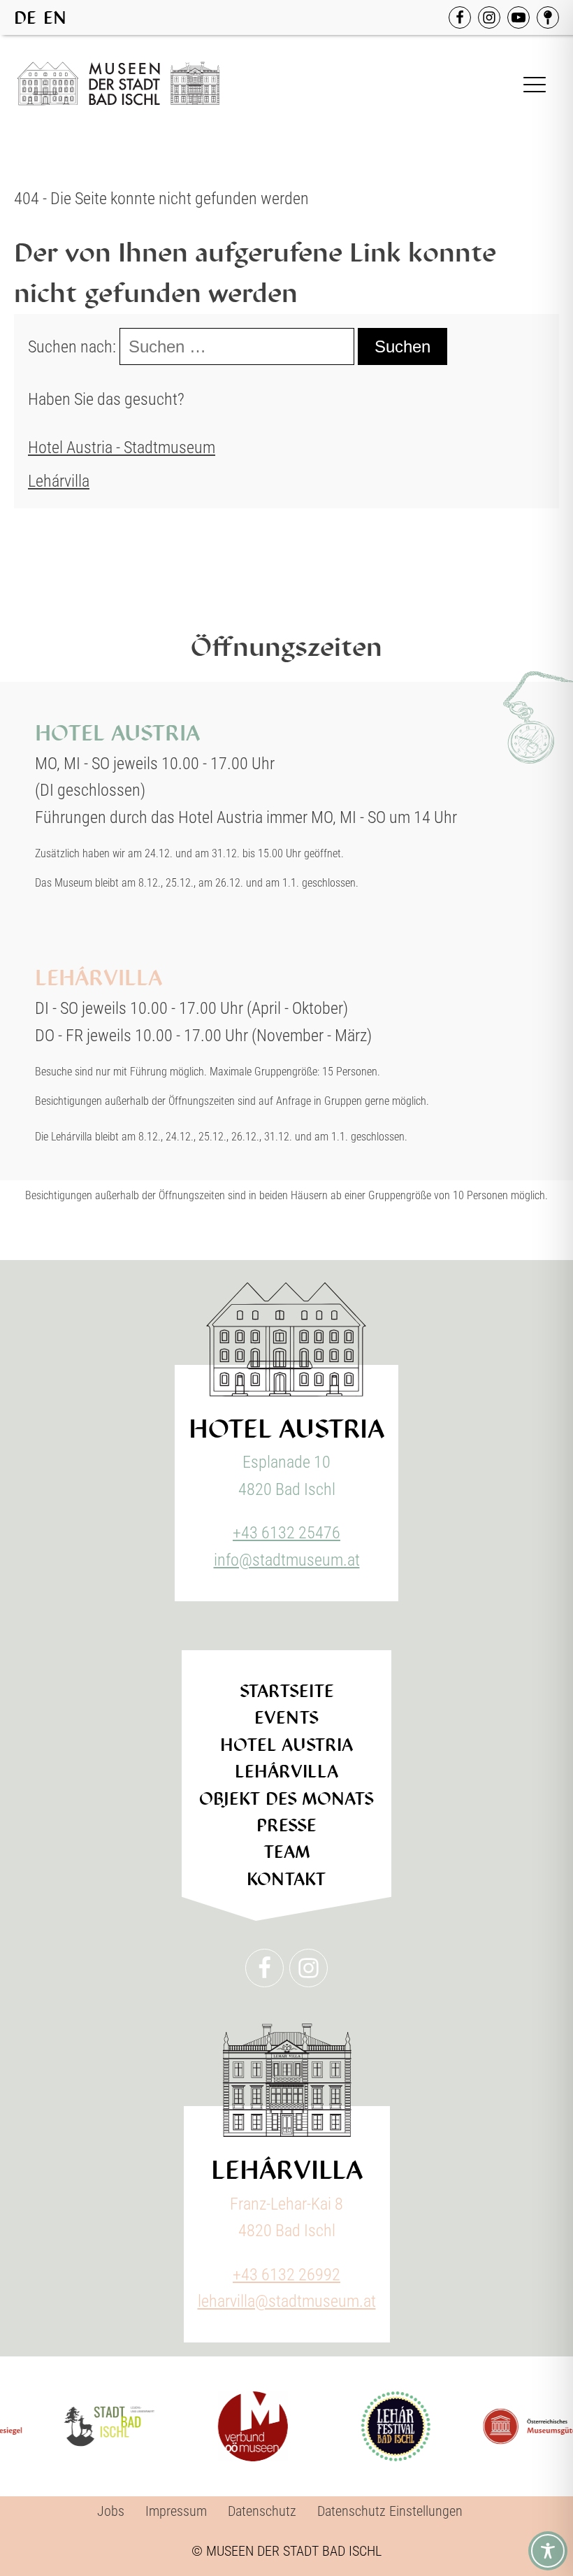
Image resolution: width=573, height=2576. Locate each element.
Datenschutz (262, 2511)
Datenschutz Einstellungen (390, 2511)
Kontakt (286, 1879)
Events (286, 1718)
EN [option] (55, 18)
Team (287, 1852)
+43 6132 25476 (286, 1533)
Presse (286, 1825)
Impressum (176, 2511)
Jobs (111, 2511)
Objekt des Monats (286, 1799)
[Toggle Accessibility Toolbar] (548, 2551)
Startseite (287, 1691)
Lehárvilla (59, 481)
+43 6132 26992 (286, 2275)
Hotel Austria (286, 1745)
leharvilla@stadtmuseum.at (287, 2301)
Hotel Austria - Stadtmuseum (122, 448)
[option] (55, 18)
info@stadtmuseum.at (287, 1560)
